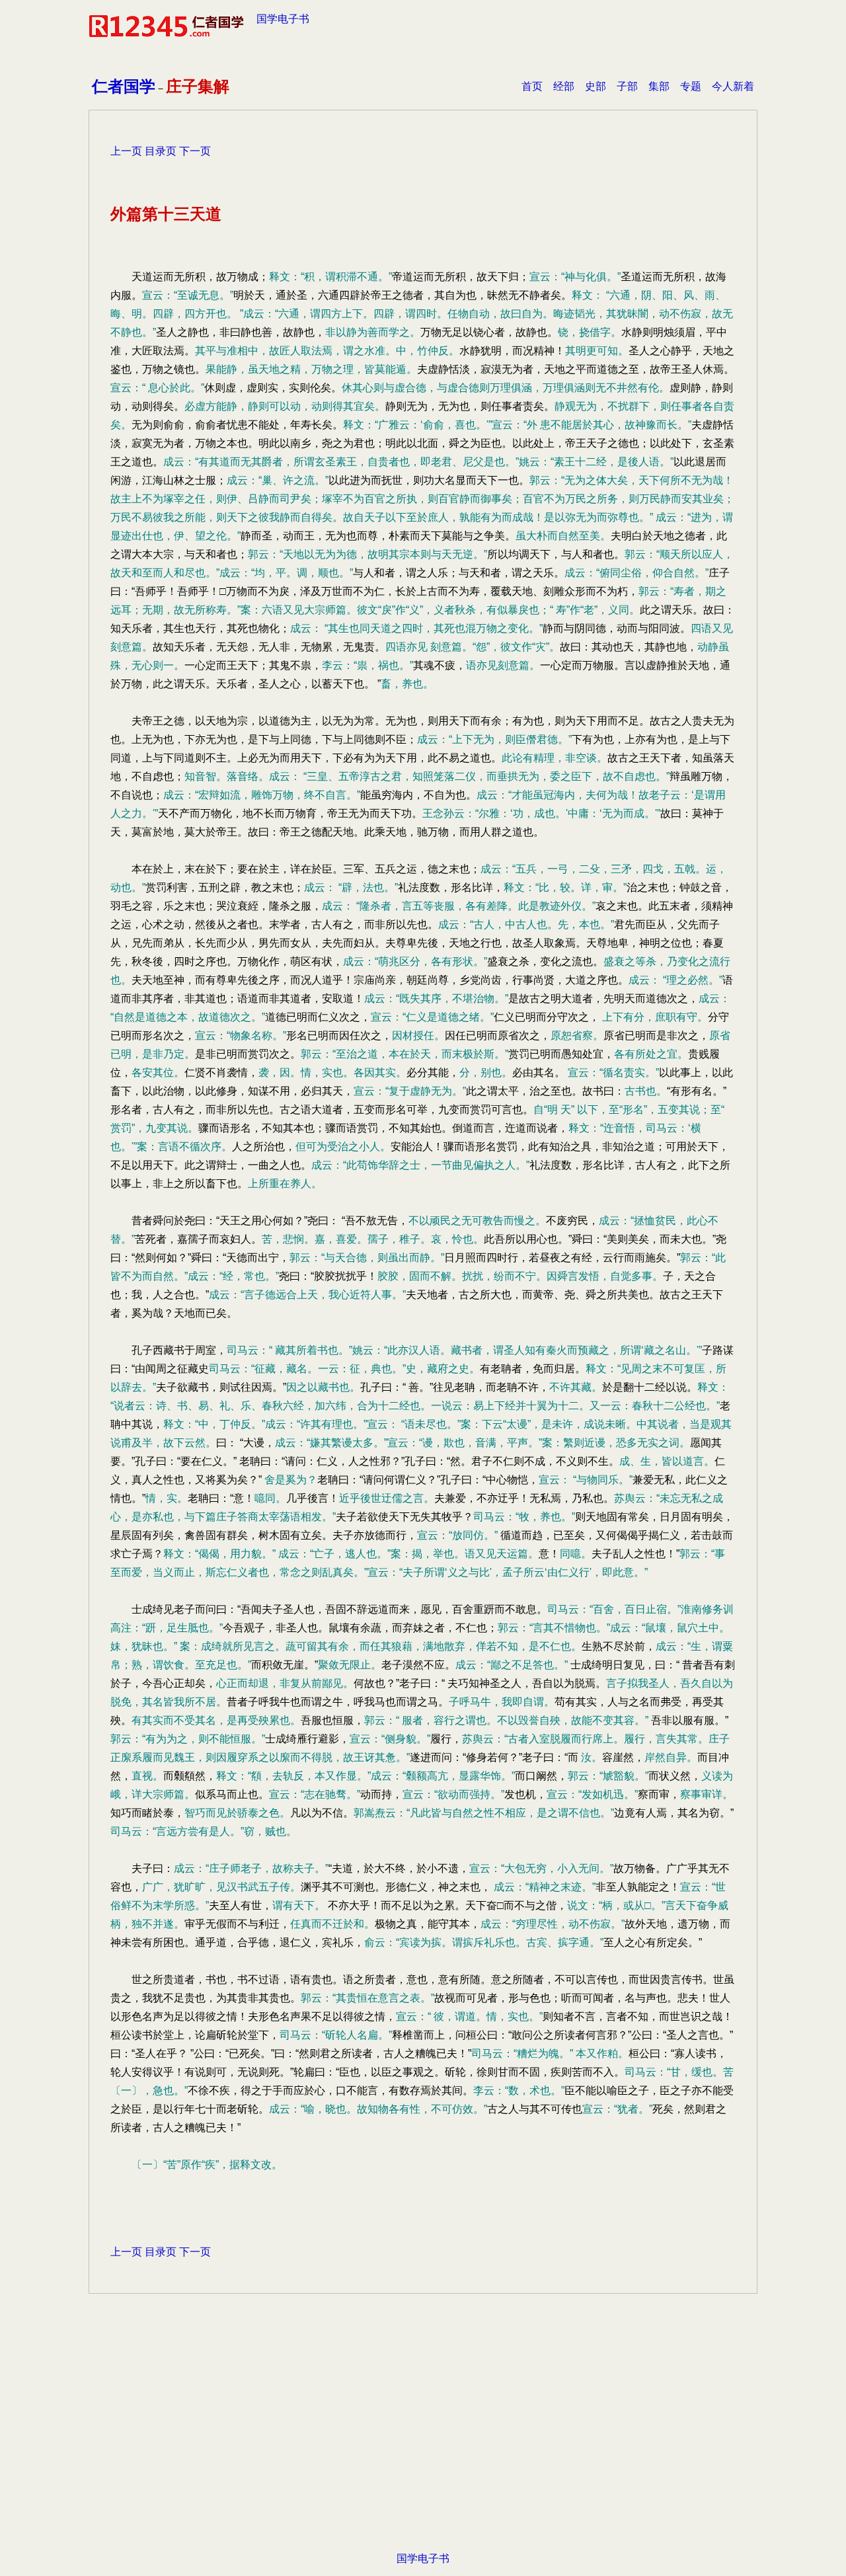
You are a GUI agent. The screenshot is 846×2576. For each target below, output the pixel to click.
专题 (691, 86)
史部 (596, 86)
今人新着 (733, 86)
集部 (659, 86)
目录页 (161, 151)
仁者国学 (124, 86)
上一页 (126, 151)
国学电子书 (283, 19)
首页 (532, 86)
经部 (564, 86)
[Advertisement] (423, 2443)
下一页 (195, 151)
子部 (627, 86)
